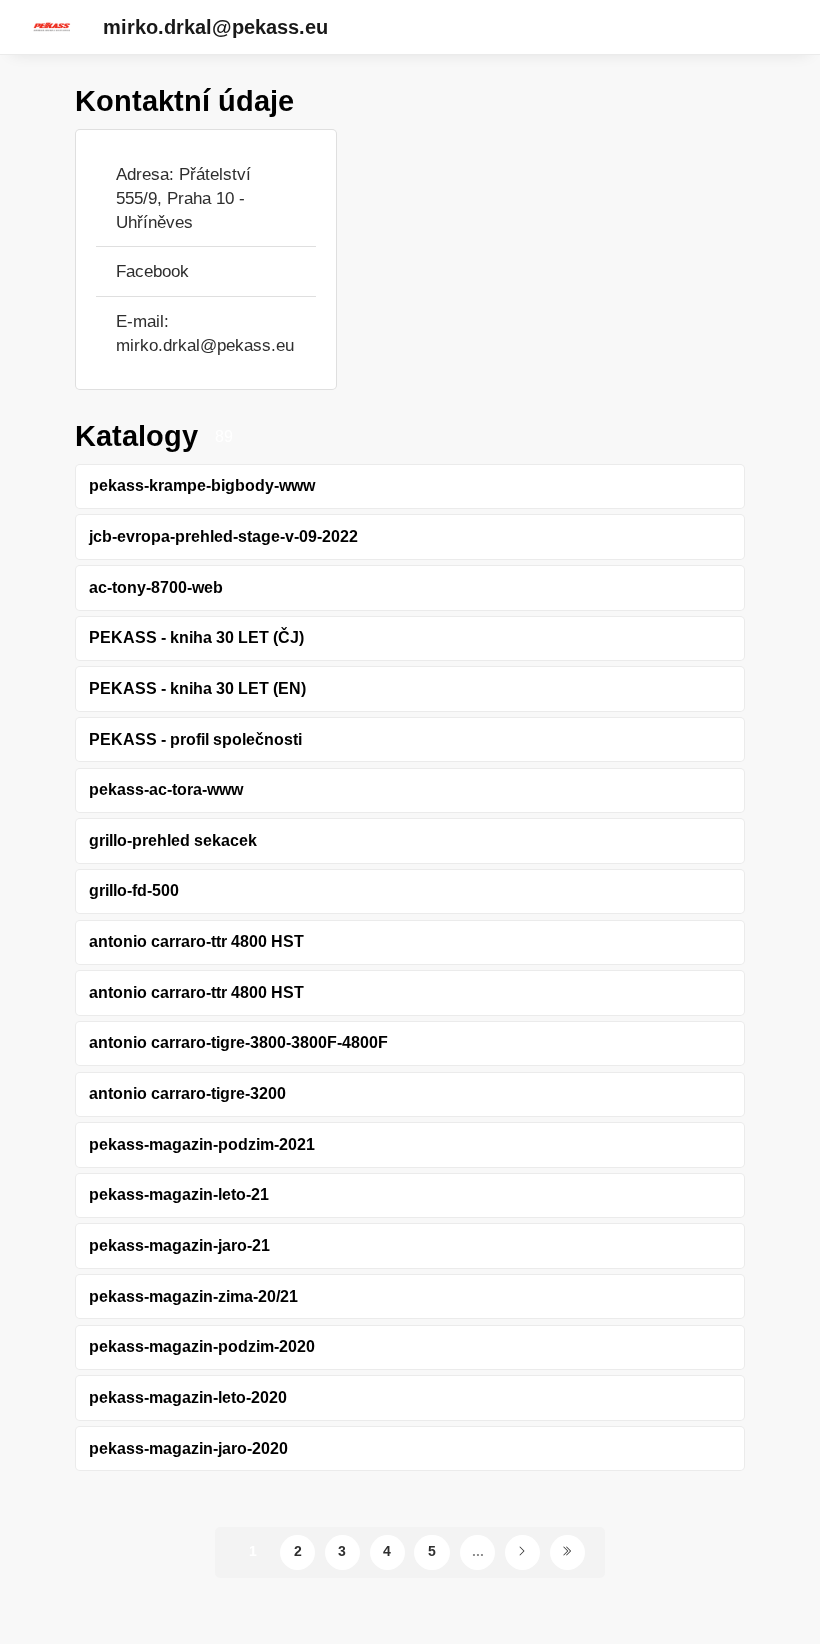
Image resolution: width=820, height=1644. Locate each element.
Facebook (152, 271)
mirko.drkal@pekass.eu (215, 27)
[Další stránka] (522, 1552)
